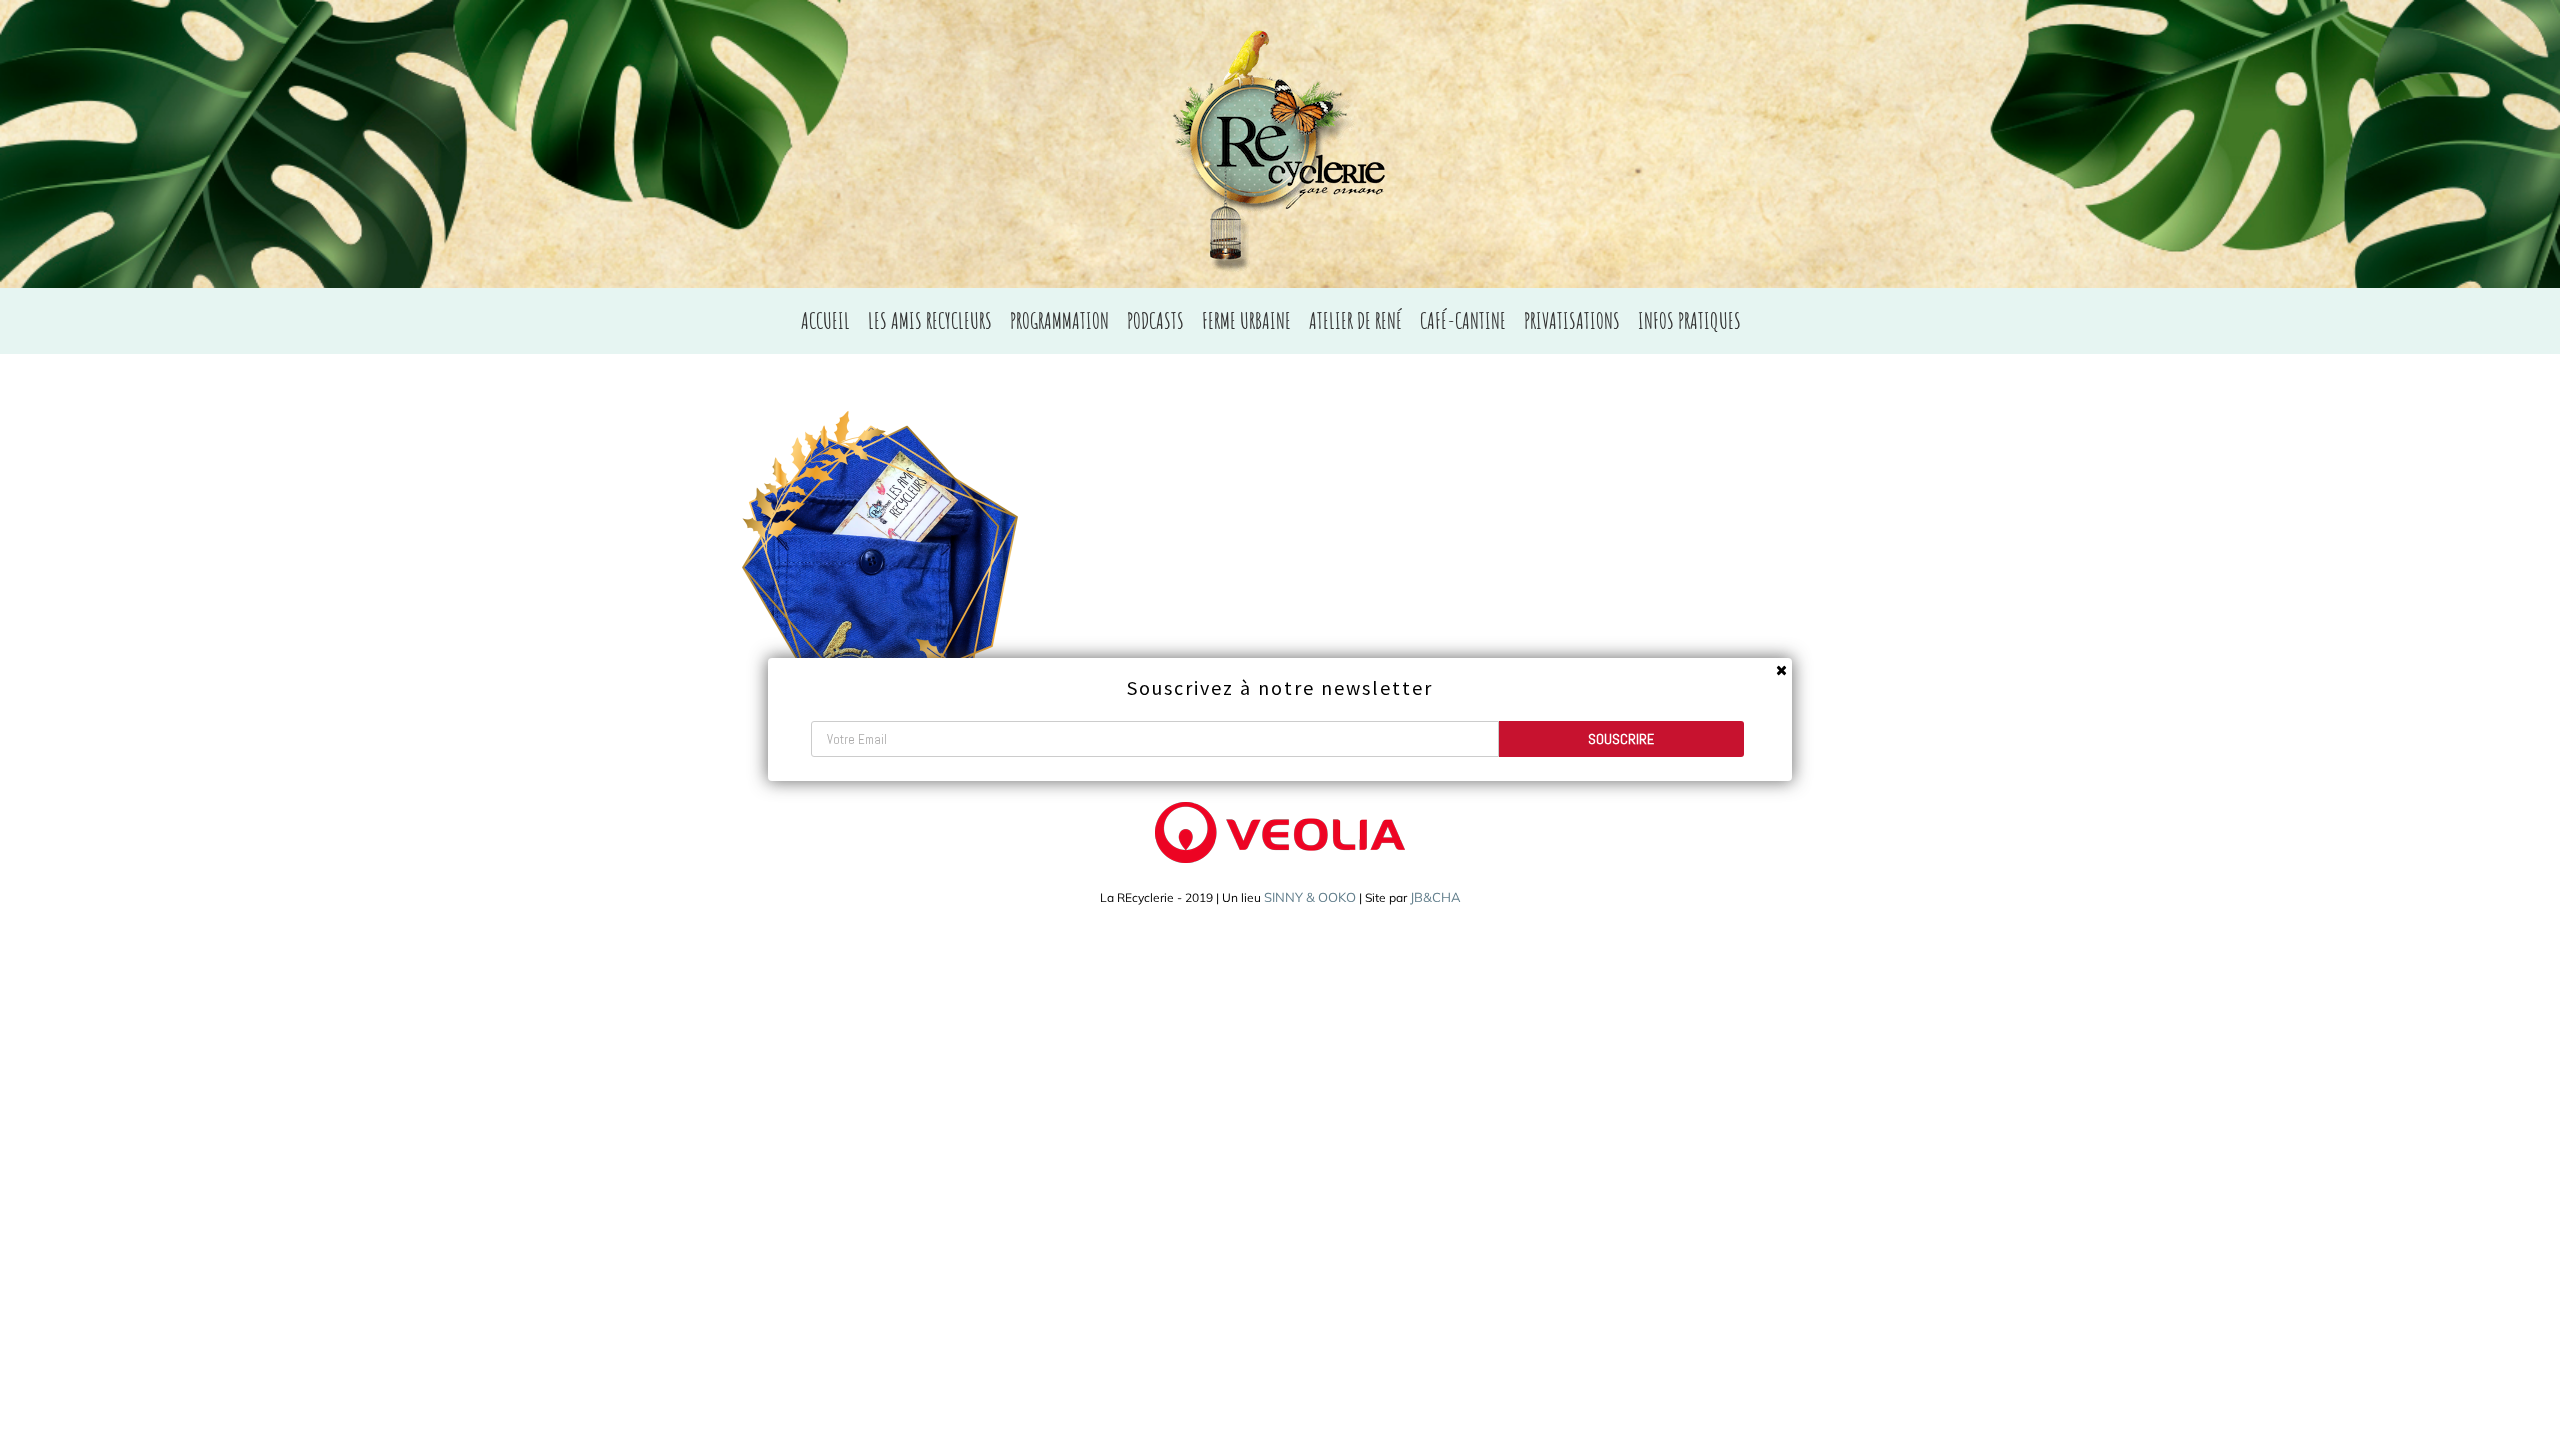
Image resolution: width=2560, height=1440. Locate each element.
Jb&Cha (1435, 897)
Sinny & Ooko (1310, 897)
